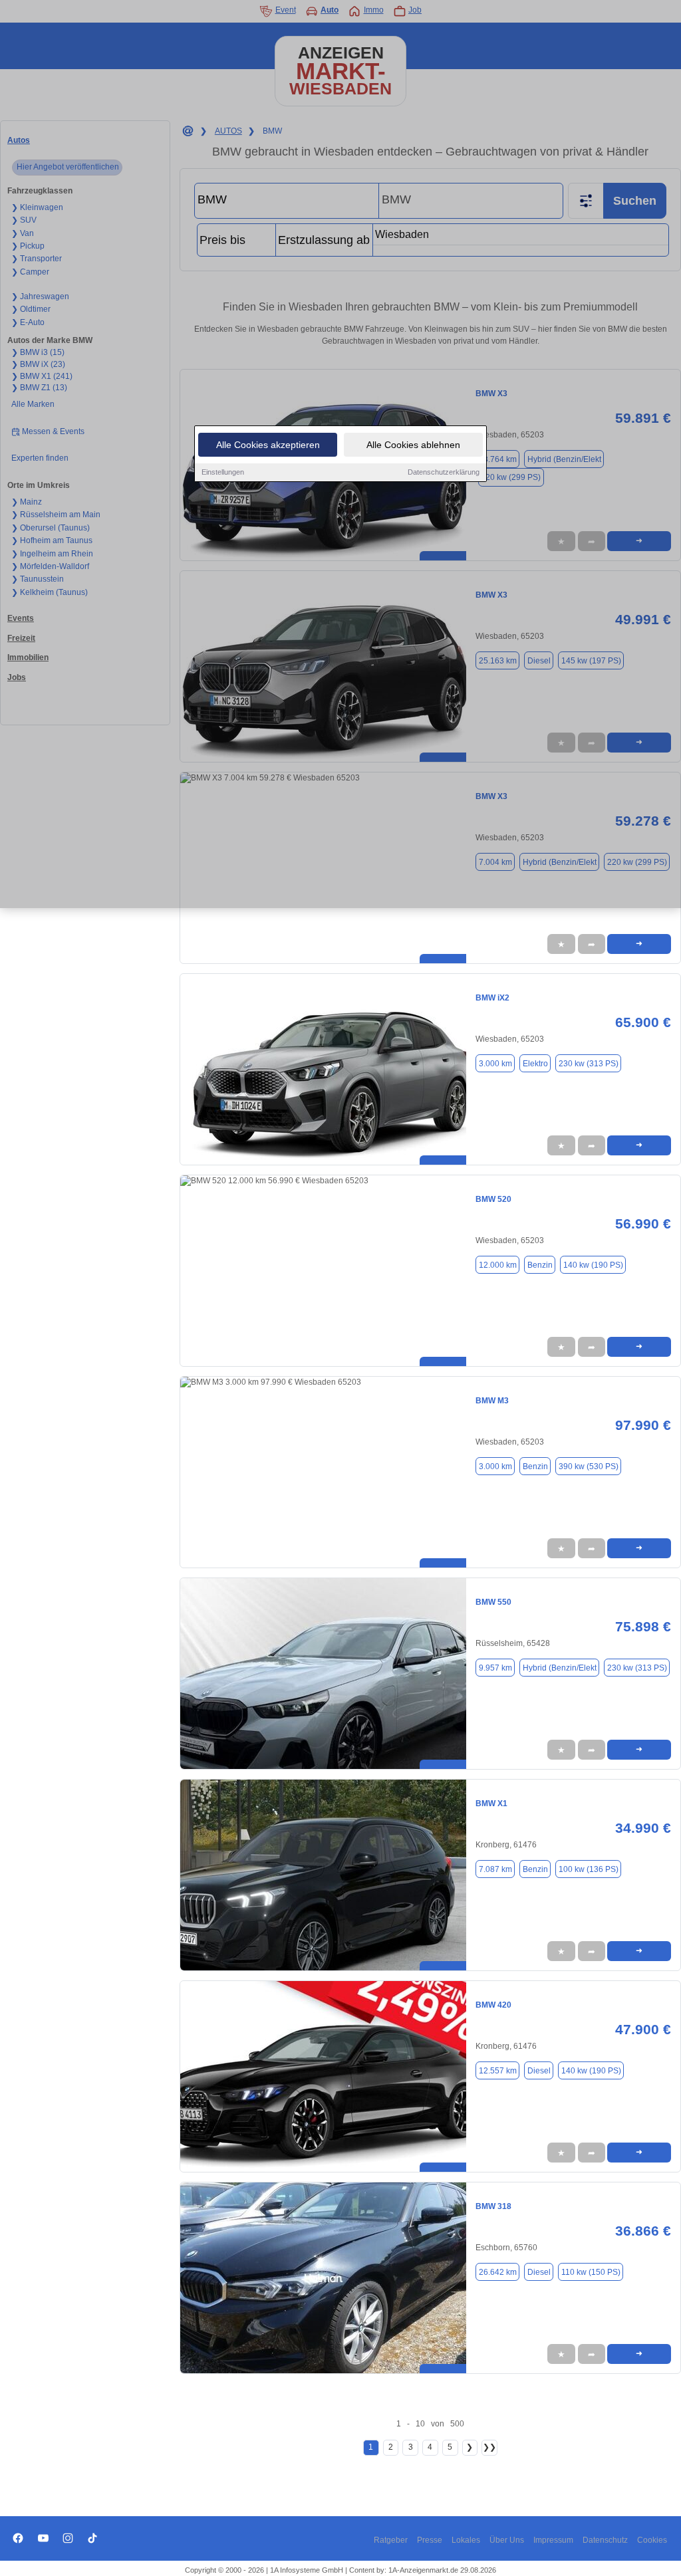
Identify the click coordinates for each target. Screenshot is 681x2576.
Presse (430, 2540)
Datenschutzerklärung (444, 472)
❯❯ (489, 2447)
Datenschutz (605, 2540)
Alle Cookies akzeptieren (268, 445)
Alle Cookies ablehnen (413, 445)
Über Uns (507, 2540)
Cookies (652, 2540)
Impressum (553, 2540)
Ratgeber (391, 2540)
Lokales (466, 2540)
